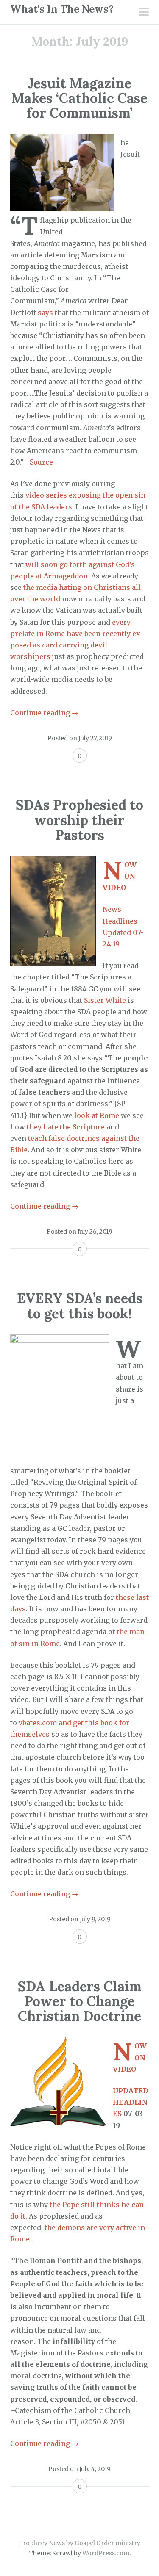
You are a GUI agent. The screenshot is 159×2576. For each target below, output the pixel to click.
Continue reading (44, 713)
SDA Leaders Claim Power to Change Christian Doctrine (79, 2001)
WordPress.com (106, 2553)
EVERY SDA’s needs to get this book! (80, 1306)
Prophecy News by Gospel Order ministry (79, 2543)
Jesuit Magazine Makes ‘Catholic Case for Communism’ (79, 98)
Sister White (105, 1000)
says (45, 313)
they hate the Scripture (66, 1127)
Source (41, 462)
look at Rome (97, 1115)
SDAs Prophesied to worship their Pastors (79, 820)
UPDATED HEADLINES (131, 2102)
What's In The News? (62, 9)
